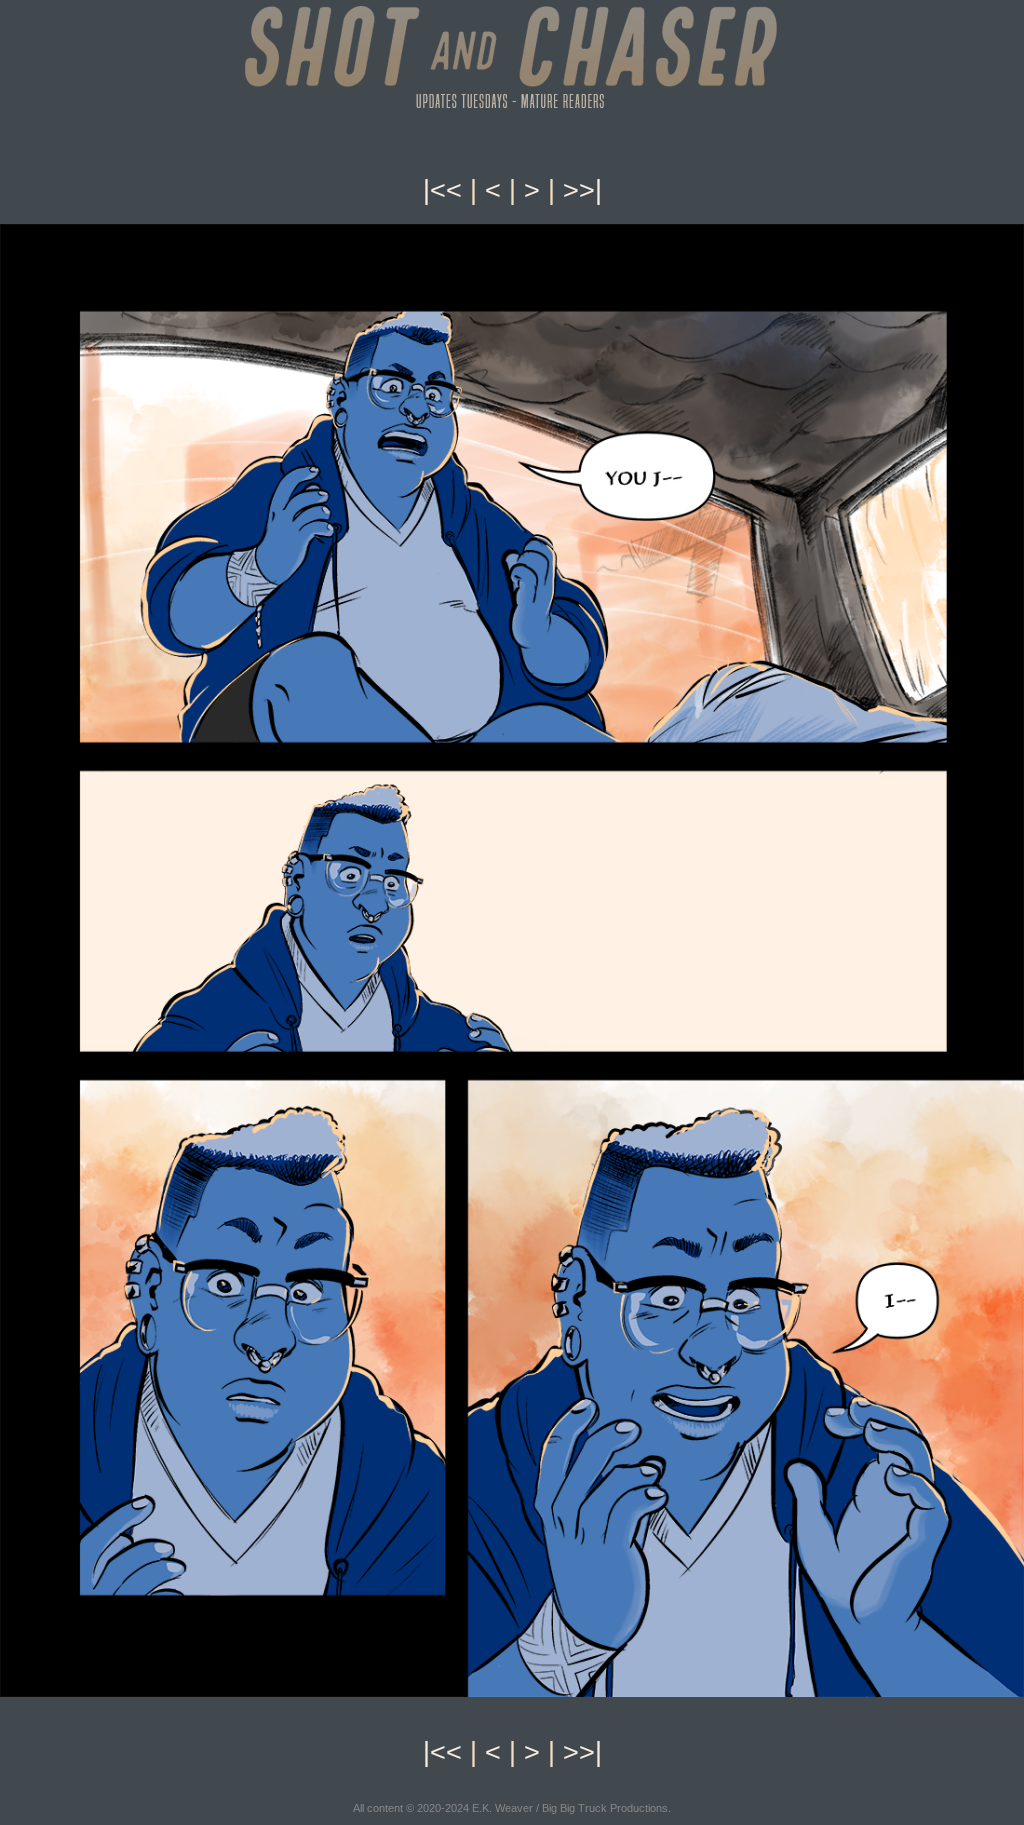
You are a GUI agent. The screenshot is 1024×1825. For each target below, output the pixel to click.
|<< (442, 190)
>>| (582, 190)
